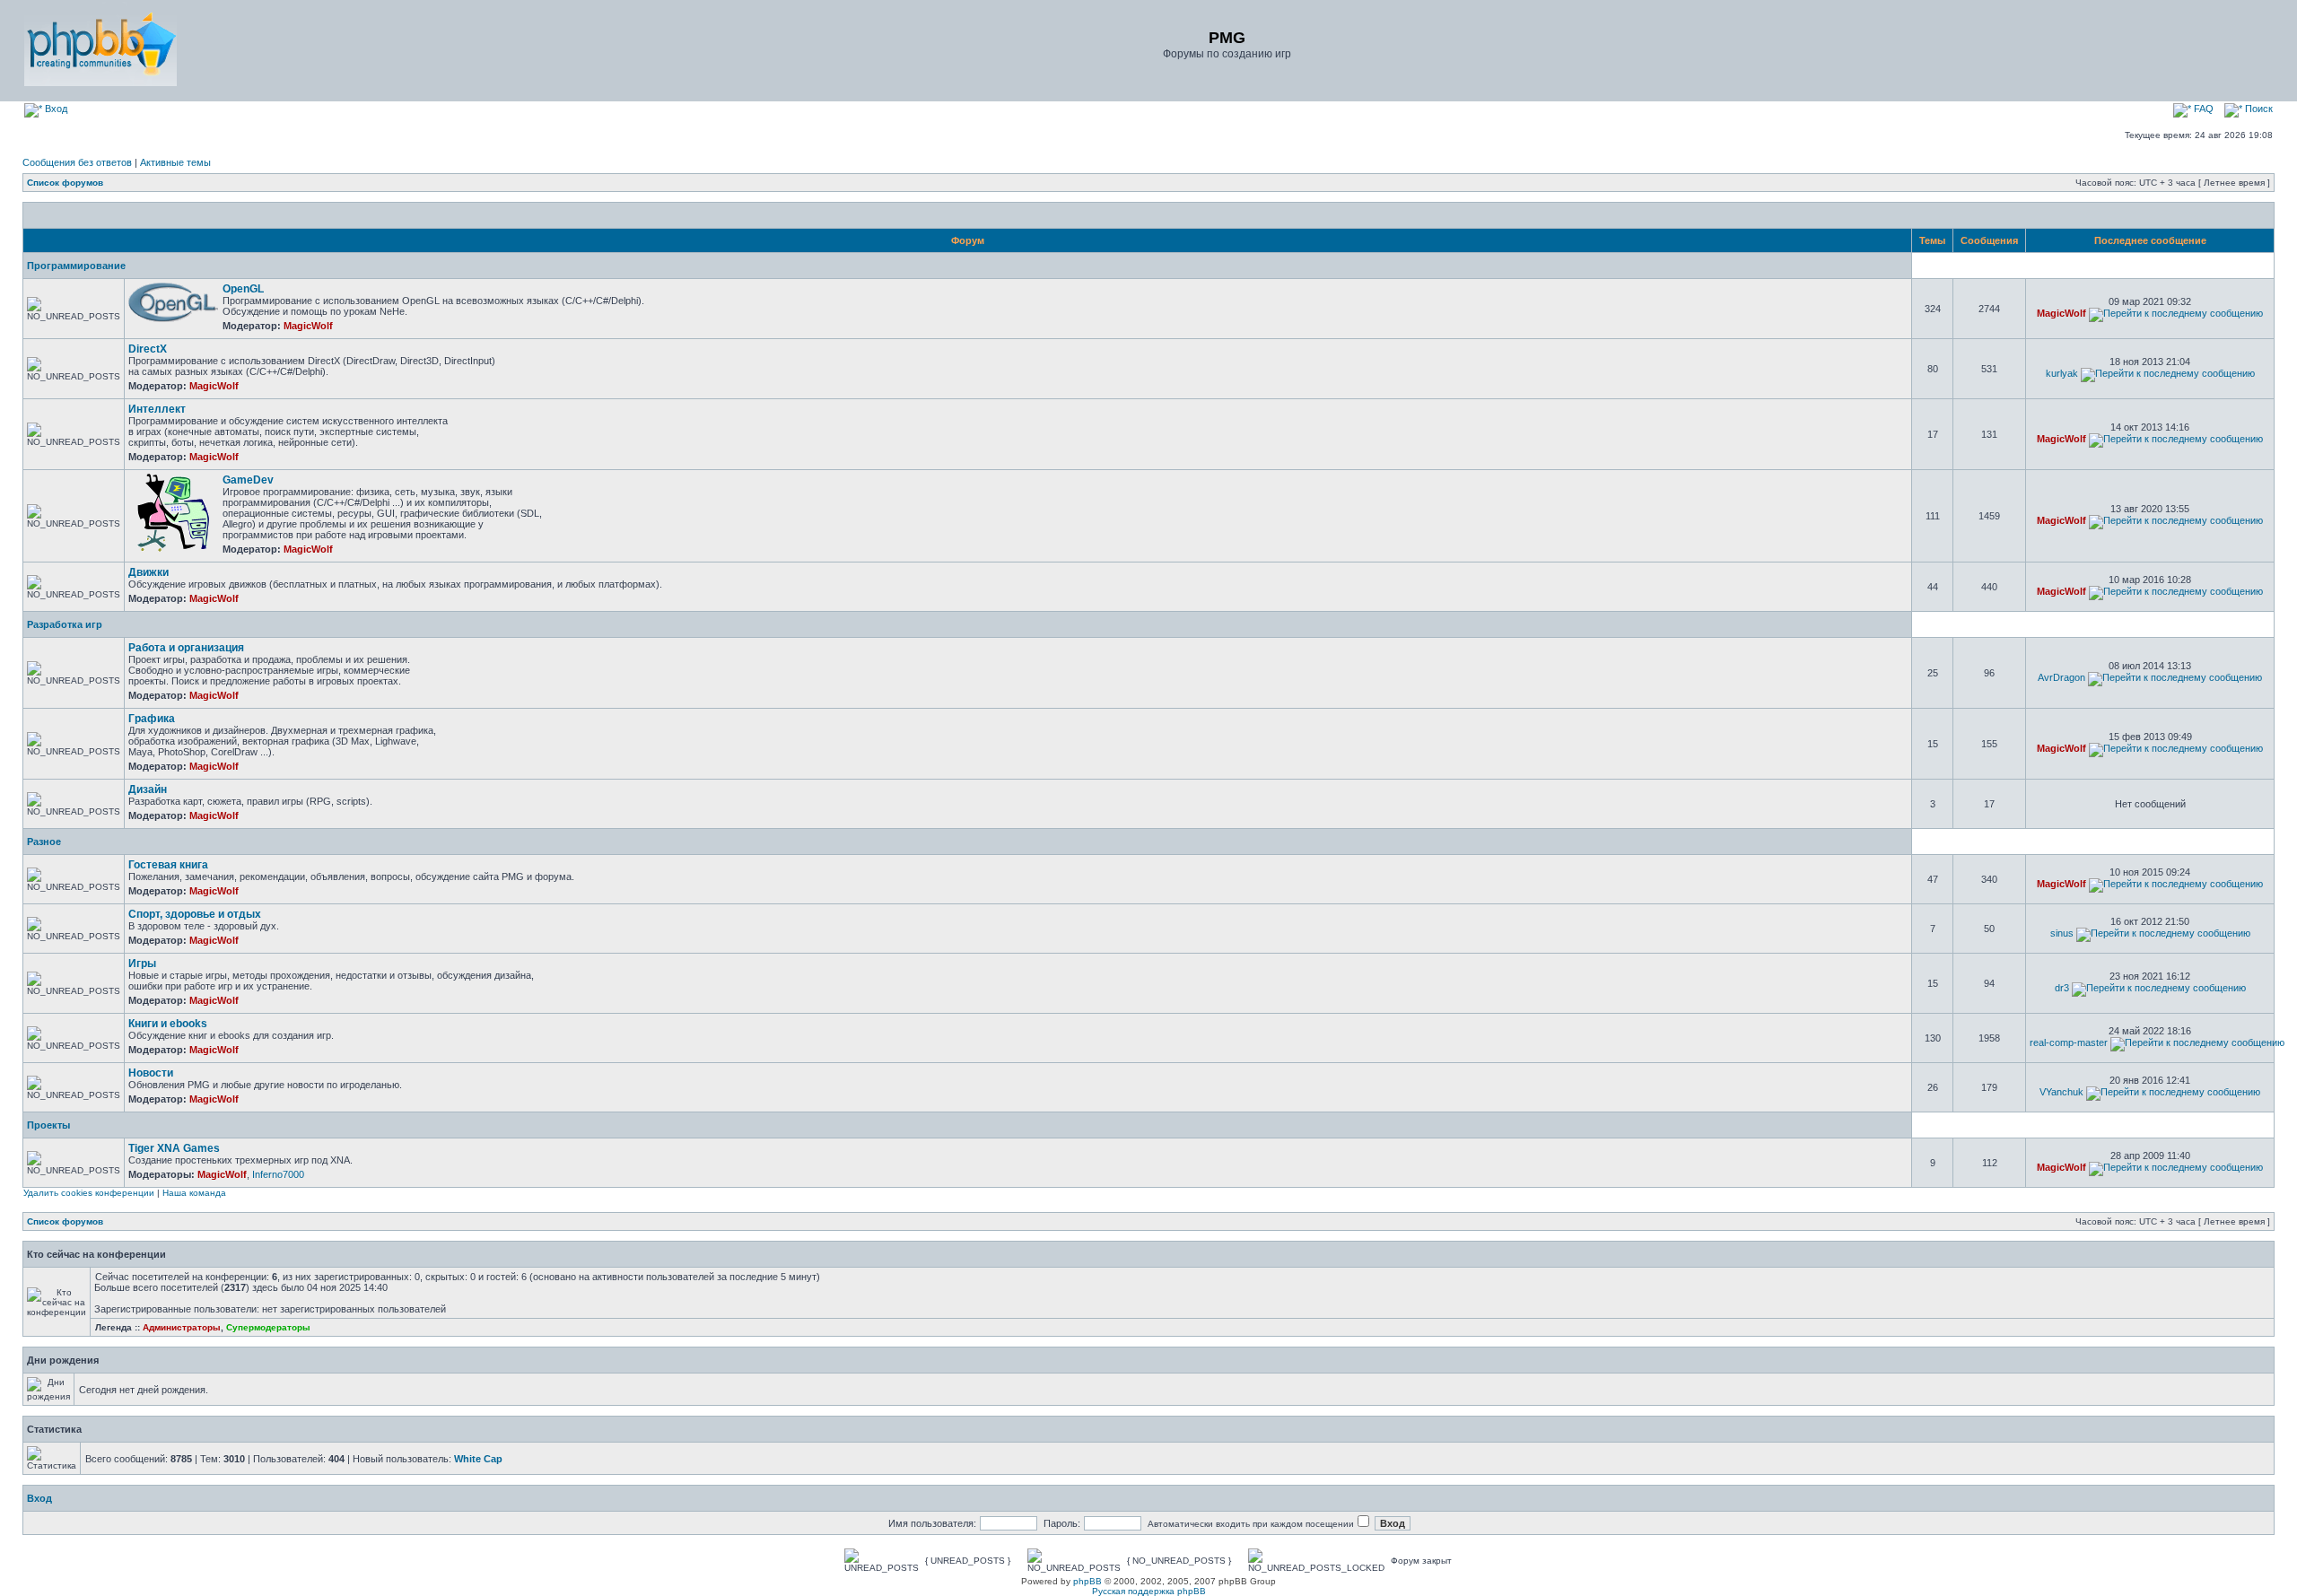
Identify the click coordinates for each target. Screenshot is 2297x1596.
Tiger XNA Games (174, 1148)
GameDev (248, 480)
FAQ (2202, 109)
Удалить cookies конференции (89, 1193)
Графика (152, 719)
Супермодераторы (268, 1327)
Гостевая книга (168, 865)
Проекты (48, 1125)
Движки (148, 572)
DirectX (148, 349)
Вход (55, 109)
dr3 (2062, 988)
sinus (2062, 933)
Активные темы (175, 162)
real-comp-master (2069, 1042)
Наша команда (194, 1193)
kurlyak (2062, 373)
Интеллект (157, 409)
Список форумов (65, 183)
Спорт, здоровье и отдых (195, 914)
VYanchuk (2061, 1092)
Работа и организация (186, 648)
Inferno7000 (278, 1174)
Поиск (2258, 109)
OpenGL (243, 289)
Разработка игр (65, 624)
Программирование (76, 266)
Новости (151, 1073)
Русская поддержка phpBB (1149, 1591)
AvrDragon (2061, 677)
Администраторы (182, 1327)
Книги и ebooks (168, 1024)
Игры (142, 964)
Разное (44, 842)
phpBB (1087, 1581)
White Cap (478, 1459)
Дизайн (148, 789)
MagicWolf (308, 326)
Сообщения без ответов (77, 162)
